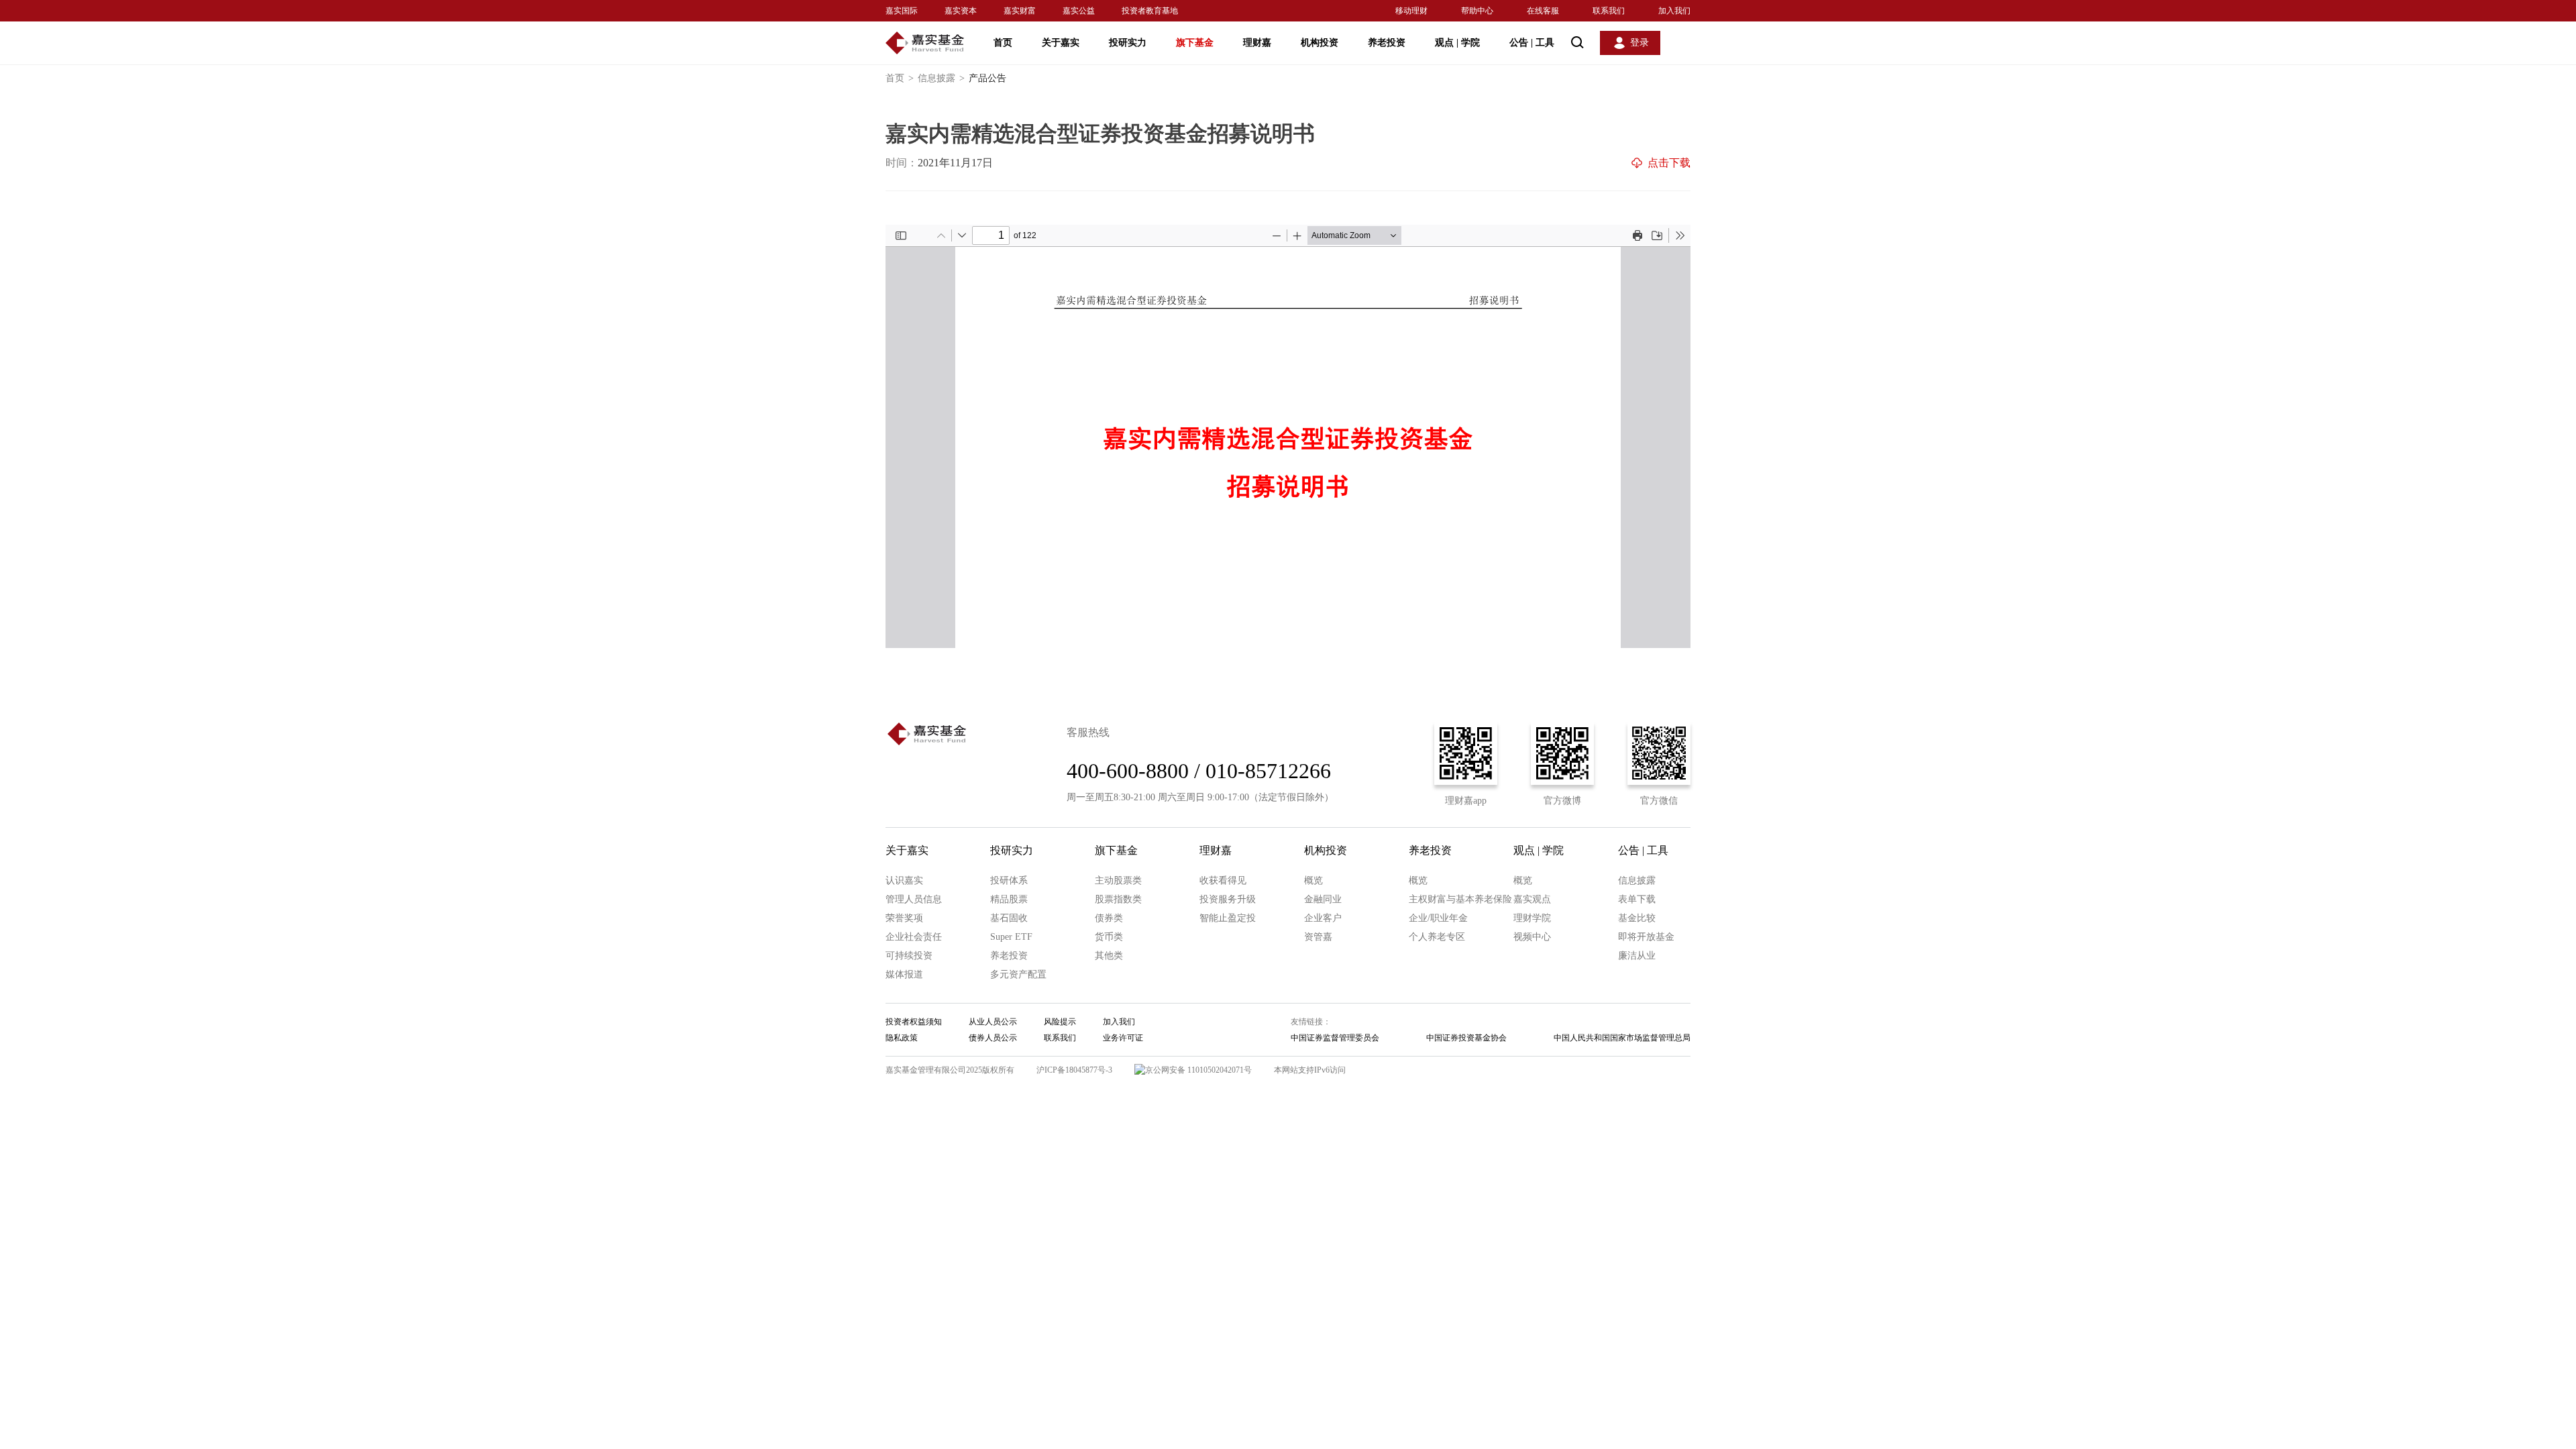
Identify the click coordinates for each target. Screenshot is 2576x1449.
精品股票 (1009, 899)
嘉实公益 (1079, 11)
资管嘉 (1318, 937)
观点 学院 (1457, 43)
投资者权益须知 (914, 1022)
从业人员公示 (993, 1022)
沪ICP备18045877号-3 (1074, 1070)
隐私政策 (902, 1038)
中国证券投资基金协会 (1466, 1038)
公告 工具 (1532, 43)
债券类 (1109, 918)
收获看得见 (1223, 880)
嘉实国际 (902, 11)
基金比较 (1637, 918)
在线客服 (1543, 11)
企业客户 (1323, 918)
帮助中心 (1477, 11)
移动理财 (1411, 11)
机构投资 (1320, 43)
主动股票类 (1118, 880)
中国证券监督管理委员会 (1335, 1038)
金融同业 (1323, 899)
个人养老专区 (1437, 937)
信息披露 (941, 78)
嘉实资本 (961, 11)
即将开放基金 (1646, 937)
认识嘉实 (904, 880)
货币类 (1109, 937)
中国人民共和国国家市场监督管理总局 (1622, 1038)
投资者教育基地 (1150, 11)
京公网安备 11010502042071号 (1198, 1070)
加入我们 (1674, 11)
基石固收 (1009, 918)
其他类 (1109, 956)
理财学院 (1532, 918)
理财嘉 (1257, 43)
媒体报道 (904, 974)
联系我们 (1609, 11)
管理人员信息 (914, 899)
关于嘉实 (1061, 43)
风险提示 (1060, 1022)
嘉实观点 (1532, 899)
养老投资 (1387, 43)
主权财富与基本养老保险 (1460, 899)
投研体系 (1009, 880)
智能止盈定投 (1228, 918)
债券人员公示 (993, 1038)
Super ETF (1011, 937)
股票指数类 (1118, 899)
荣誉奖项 (904, 918)
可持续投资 (909, 956)
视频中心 (1532, 937)
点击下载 (1669, 163)
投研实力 (1128, 43)
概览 (1313, 880)
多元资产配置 (1018, 974)
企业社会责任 (914, 937)
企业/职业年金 (1438, 918)
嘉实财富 (1020, 11)
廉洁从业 (1637, 956)
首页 (1003, 43)
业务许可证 (1123, 1038)
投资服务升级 (1228, 899)
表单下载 (1637, 899)
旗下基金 (1195, 43)
